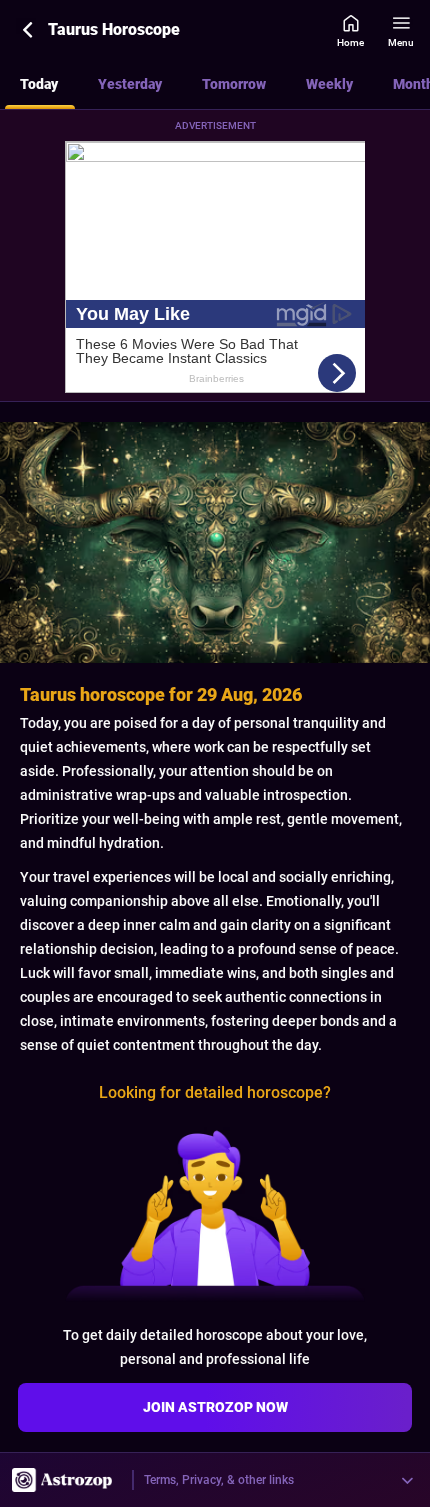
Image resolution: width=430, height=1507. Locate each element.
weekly (329, 84)
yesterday (130, 84)
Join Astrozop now (215, 1407)
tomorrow (234, 84)
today (39, 84)
